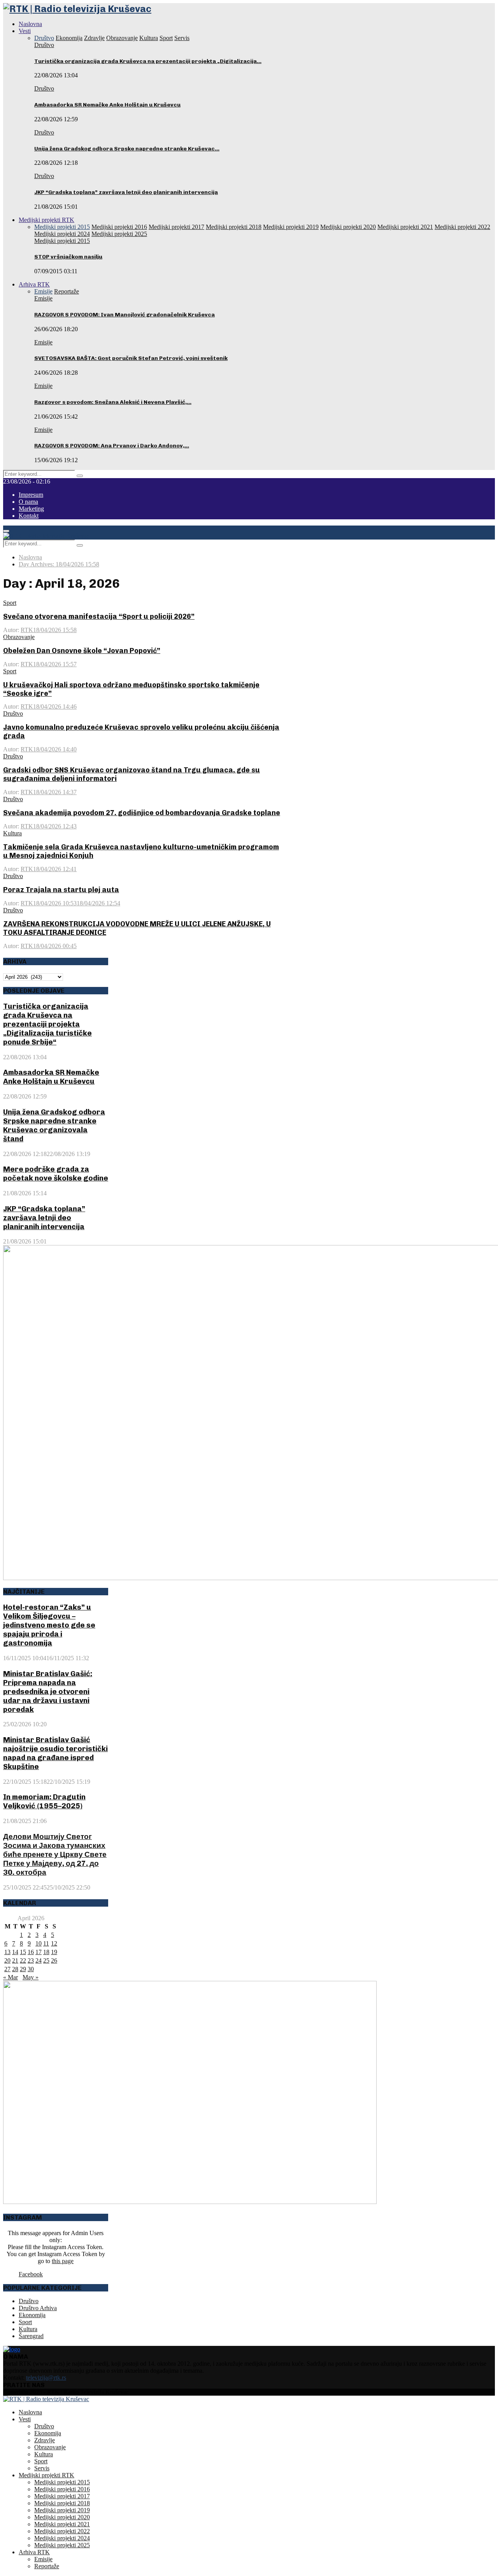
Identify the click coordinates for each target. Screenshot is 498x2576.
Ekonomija (32, 2315)
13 (7, 1952)
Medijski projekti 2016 (62, 2489)
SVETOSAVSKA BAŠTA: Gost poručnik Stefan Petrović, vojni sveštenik (131, 358)
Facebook (31, 2274)
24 (39, 1960)
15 (23, 1952)
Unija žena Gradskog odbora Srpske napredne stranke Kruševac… (127, 149)
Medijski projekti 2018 (62, 2503)
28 (15, 1969)
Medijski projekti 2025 (62, 2545)
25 (46, 1960)
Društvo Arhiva (38, 2308)
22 (23, 1960)
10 (39, 1943)
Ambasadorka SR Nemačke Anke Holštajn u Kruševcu (107, 105)
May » (31, 1977)
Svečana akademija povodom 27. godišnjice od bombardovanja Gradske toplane (142, 813)
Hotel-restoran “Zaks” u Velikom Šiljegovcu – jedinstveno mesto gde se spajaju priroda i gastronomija (49, 1625)
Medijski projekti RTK (46, 220)
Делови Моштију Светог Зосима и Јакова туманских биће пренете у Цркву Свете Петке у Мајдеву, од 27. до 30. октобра (55, 1854)
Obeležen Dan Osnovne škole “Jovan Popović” (82, 651)
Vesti (25, 31)
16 (31, 1952)
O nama (28, 502)
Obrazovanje (19, 637)
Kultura (12, 833)
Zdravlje (45, 2440)
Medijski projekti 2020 (62, 2517)
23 (31, 1960)
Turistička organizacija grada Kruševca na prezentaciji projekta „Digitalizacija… (148, 61)
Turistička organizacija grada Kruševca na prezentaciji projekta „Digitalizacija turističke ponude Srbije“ (47, 1024)
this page (63, 2261)
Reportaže (47, 2566)
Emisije (43, 298)
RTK (27, 630)
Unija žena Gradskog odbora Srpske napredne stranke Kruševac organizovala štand (54, 1125)
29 (23, 1969)
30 (31, 1969)
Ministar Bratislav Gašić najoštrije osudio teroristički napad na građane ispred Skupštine (55, 1753)
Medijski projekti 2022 (62, 2531)
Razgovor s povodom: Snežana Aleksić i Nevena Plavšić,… (113, 402)
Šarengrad (31, 2336)
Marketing (31, 509)
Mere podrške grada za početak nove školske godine (56, 1174)
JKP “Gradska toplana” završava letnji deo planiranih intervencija (126, 192)
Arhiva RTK (34, 284)
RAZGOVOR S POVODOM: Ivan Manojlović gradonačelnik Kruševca (124, 315)
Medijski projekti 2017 (62, 2496)
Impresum (31, 495)
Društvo (44, 45)
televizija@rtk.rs (46, 2378)
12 (54, 1943)
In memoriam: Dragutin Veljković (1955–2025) (44, 1801)
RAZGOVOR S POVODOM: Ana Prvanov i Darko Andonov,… (112, 446)
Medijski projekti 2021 (62, 2524)
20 (7, 1960)
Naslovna (30, 24)
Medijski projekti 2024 (62, 2538)
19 (54, 1952)
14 (15, 1952)
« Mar (11, 1977)
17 (39, 1952)
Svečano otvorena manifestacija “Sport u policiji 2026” (99, 616)
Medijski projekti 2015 (62, 241)
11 (46, 1943)
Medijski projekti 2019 (62, 2510)
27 (7, 1969)
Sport (10, 603)
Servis (42, 2468)
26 (54, 1960)
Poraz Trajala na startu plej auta (61, 890)
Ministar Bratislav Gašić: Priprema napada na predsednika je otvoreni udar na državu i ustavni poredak (48, 1691)
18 (46, 1952)
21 (15, 1960)
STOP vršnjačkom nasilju (68, 257)
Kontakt (29, 516)
